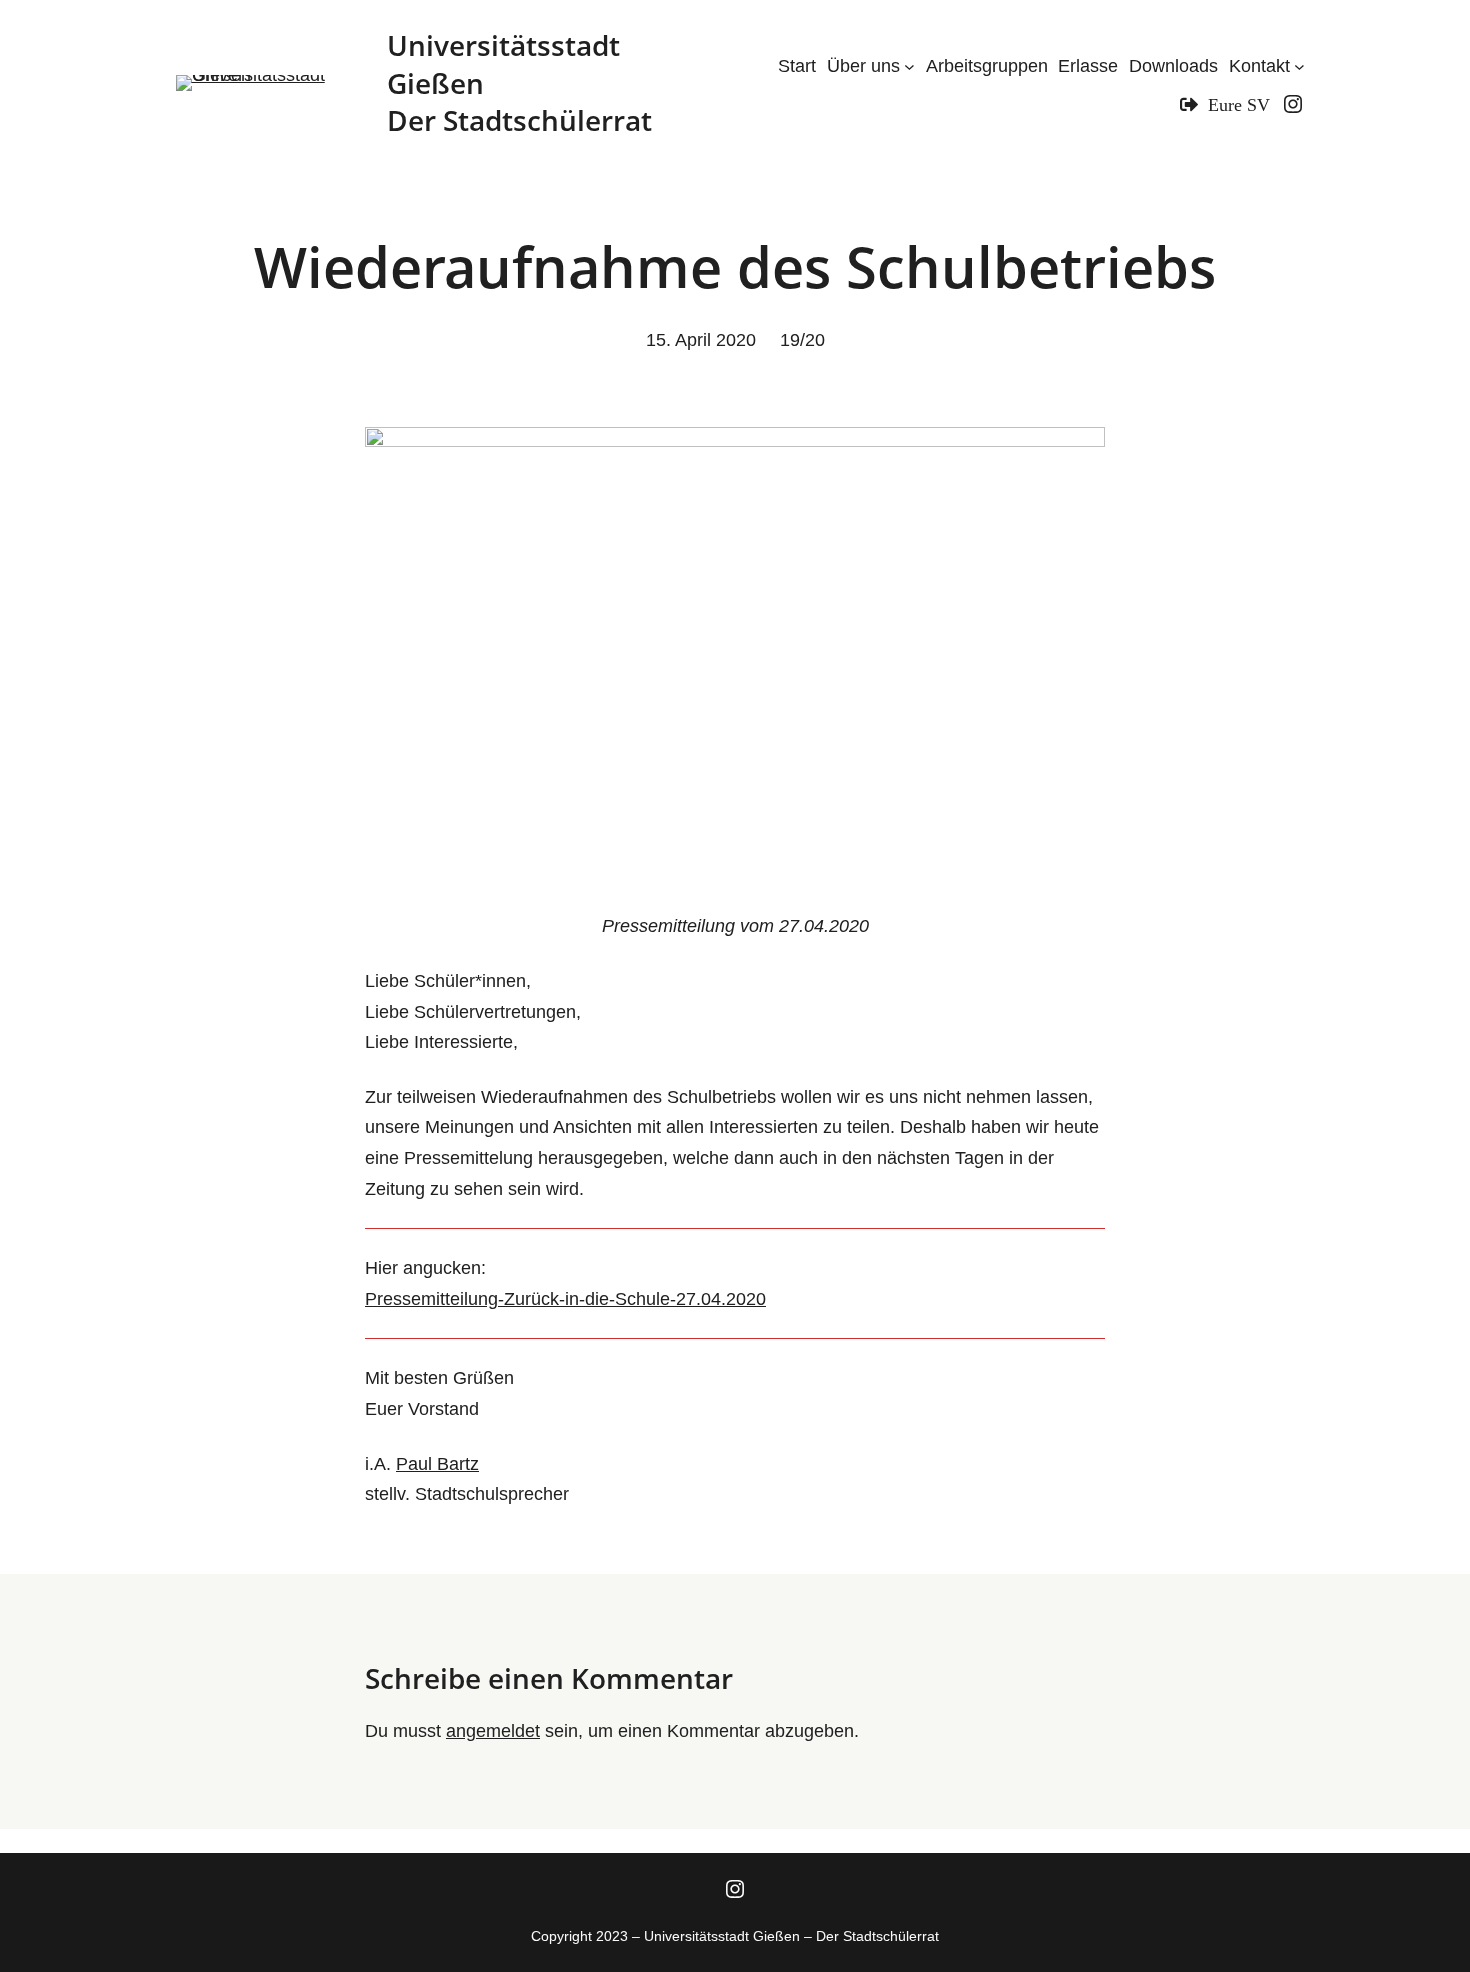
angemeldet (493, 1731)
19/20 (802, 340)
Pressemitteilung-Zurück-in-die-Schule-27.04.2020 (565, 1299)
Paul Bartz (437, 1464)
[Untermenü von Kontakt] (1299, 66)
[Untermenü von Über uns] (909, 66)
